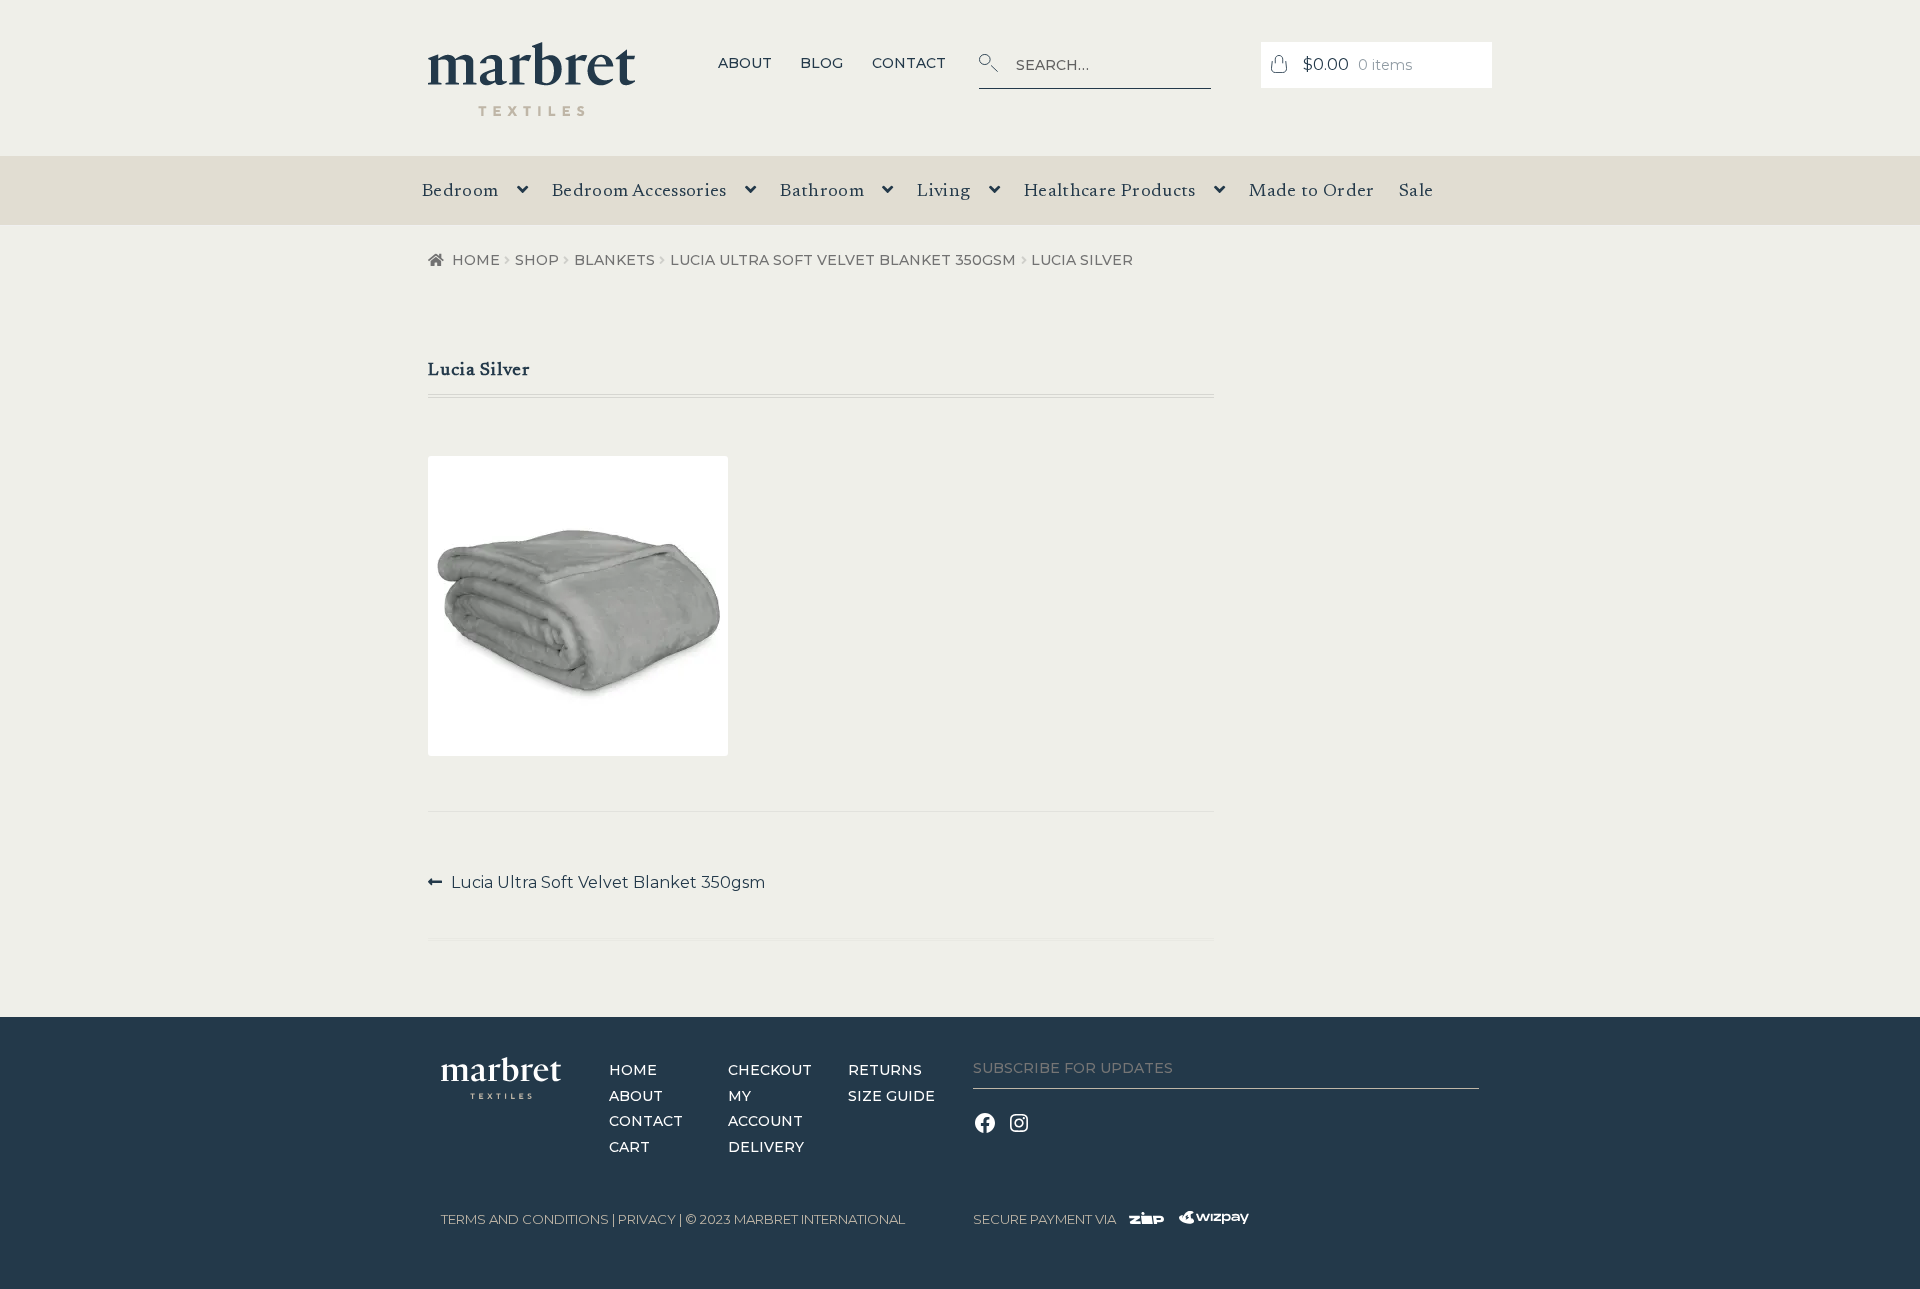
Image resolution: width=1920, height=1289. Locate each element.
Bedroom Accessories (639, 192)
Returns (885, 1070)
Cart (629, 1147)
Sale (1416, 192)
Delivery (766, 1147)
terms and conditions (525, 1219)
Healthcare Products (1110, 192)
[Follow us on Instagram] (1022, 1135)
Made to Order (1312, 192)
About (745, 63)
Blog (821, 63)
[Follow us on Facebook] (990, 1135)
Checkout (770, 1070)
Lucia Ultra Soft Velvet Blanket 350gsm (843, 260)
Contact (909, 63)
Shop (537, 260)
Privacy (647, 1219)
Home (476, 260)
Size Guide (891, 1096)
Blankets (614, 260)
